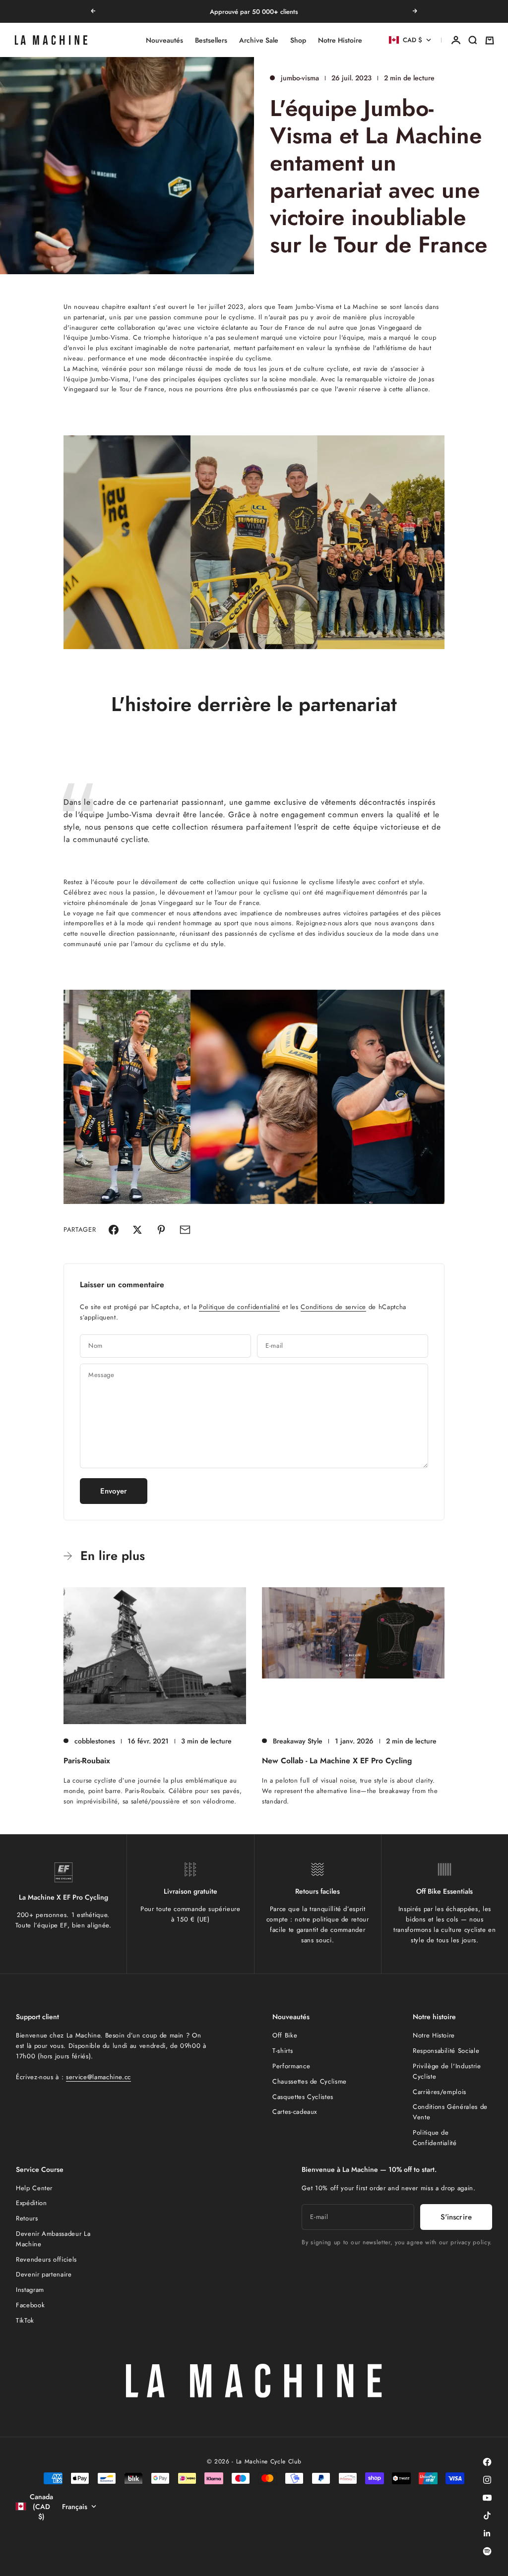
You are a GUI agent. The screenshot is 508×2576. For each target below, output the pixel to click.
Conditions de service (333, 1307)
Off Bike (285, 2035)
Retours (27, 2218)
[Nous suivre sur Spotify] (487, 2551)
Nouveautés (164, 40)
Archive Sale (259, 40)
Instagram (30, 2290)
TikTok (25, 2320)
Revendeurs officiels (46, 2259)
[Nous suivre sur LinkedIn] (487, 2533)
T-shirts (283, 2051)
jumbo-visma (300, 78)
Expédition (32, 2203)
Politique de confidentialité (239, 1307)
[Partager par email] (185, 1230)
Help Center (34, 2188)
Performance (291, 2066)
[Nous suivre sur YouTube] (487, 2498)
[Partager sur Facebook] (114, 1230)
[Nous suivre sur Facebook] (487, 2462)
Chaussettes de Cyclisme (310, 2081)
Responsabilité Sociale (446, 2051)
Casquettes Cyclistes (303, 2097)
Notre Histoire (340, 40)
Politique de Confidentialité (435, 2138)
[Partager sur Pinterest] (161, 1230)
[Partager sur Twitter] (137, 1230)
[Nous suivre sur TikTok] (487, 2516)
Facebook (30, 2305)
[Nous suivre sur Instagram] (487, 2480)
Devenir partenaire (44, 2274)
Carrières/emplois (440, 2092)
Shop (298, 40)
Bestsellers (211, 40)
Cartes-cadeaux (295, 2112)
